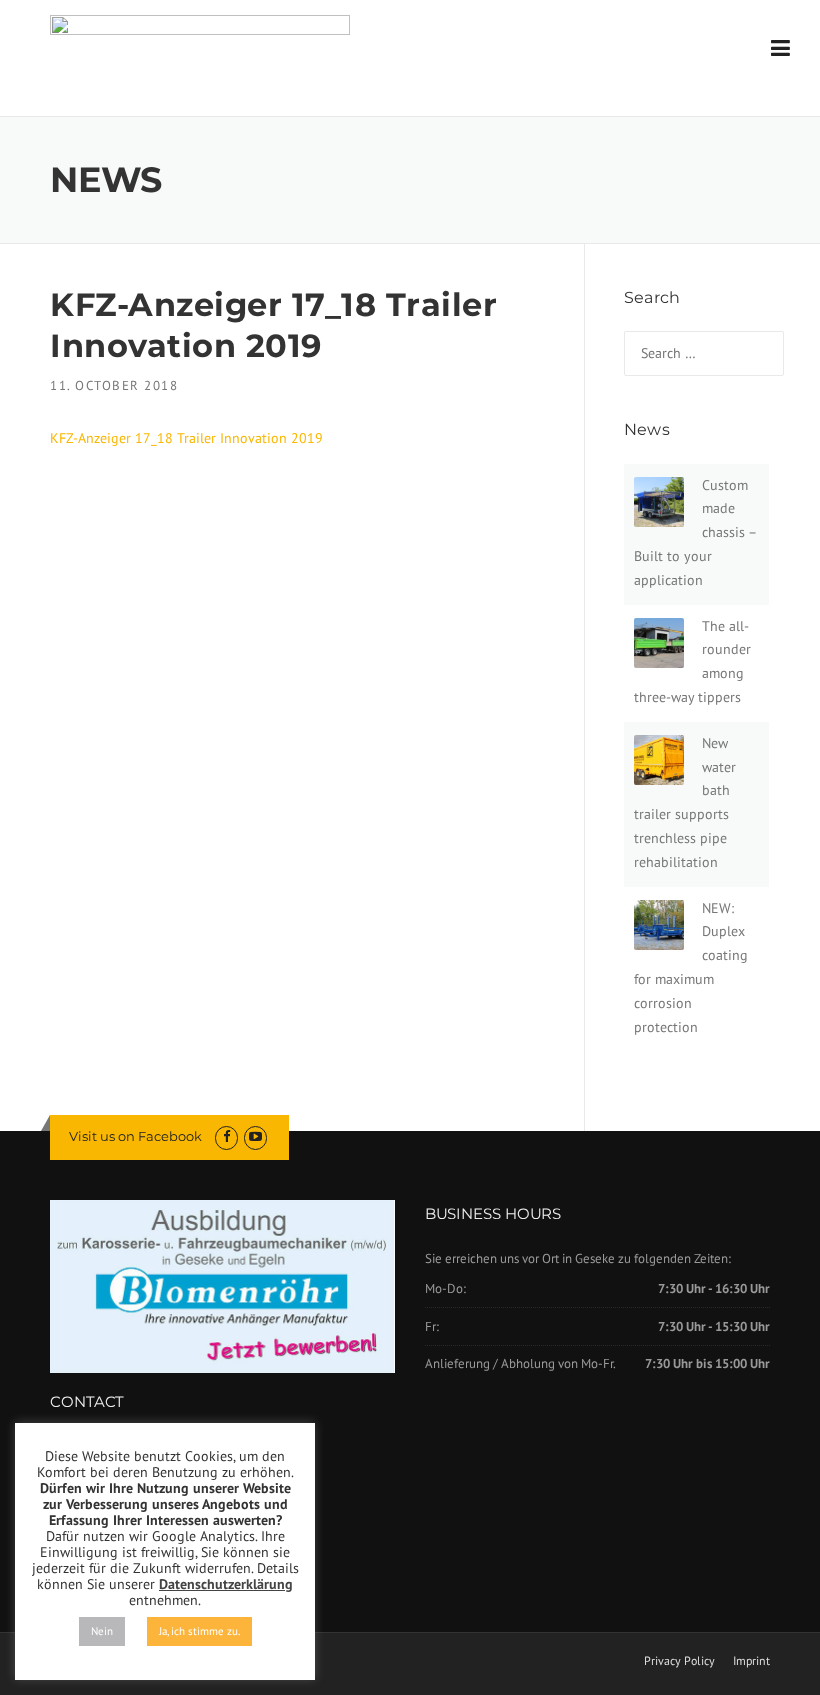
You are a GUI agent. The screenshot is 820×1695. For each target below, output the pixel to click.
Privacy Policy (679, 1661)
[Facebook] (226, 1136)
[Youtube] (255, 1136)
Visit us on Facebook (135, 1136)
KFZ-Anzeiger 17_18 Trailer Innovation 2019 (186, 438)
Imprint (751, 1661)
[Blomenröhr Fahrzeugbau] (200, 48)
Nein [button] (102, 1631)
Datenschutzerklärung (226, 1584)
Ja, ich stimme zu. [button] (199, 1631)
